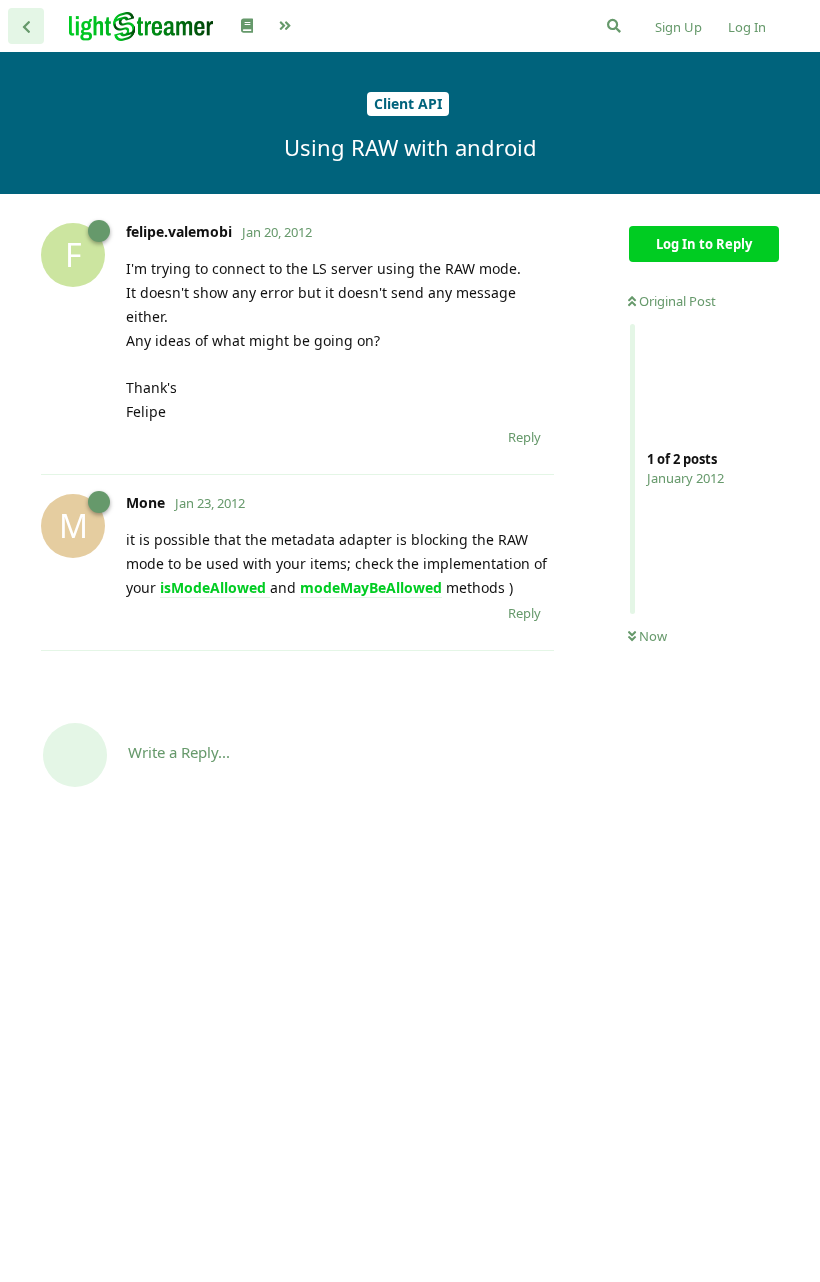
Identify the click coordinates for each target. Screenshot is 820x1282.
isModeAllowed (215, 587)
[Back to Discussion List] (26, 26)
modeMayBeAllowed (371, 587)
